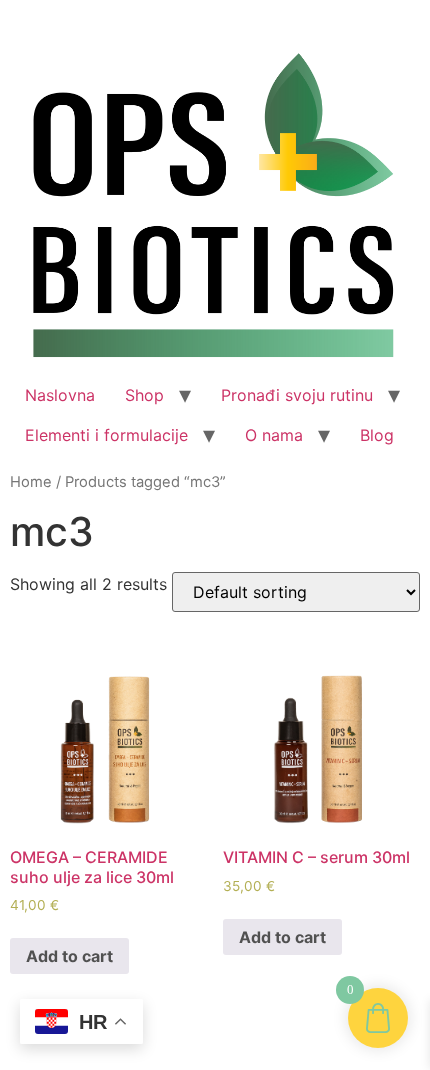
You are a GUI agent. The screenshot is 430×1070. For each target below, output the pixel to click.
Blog (377, 435)
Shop (144, 395)
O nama (274, 435)
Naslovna (60, 395)
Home (31, 482)
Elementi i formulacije (106, 435)
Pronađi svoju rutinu (297, 395)
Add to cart (69, 956)
